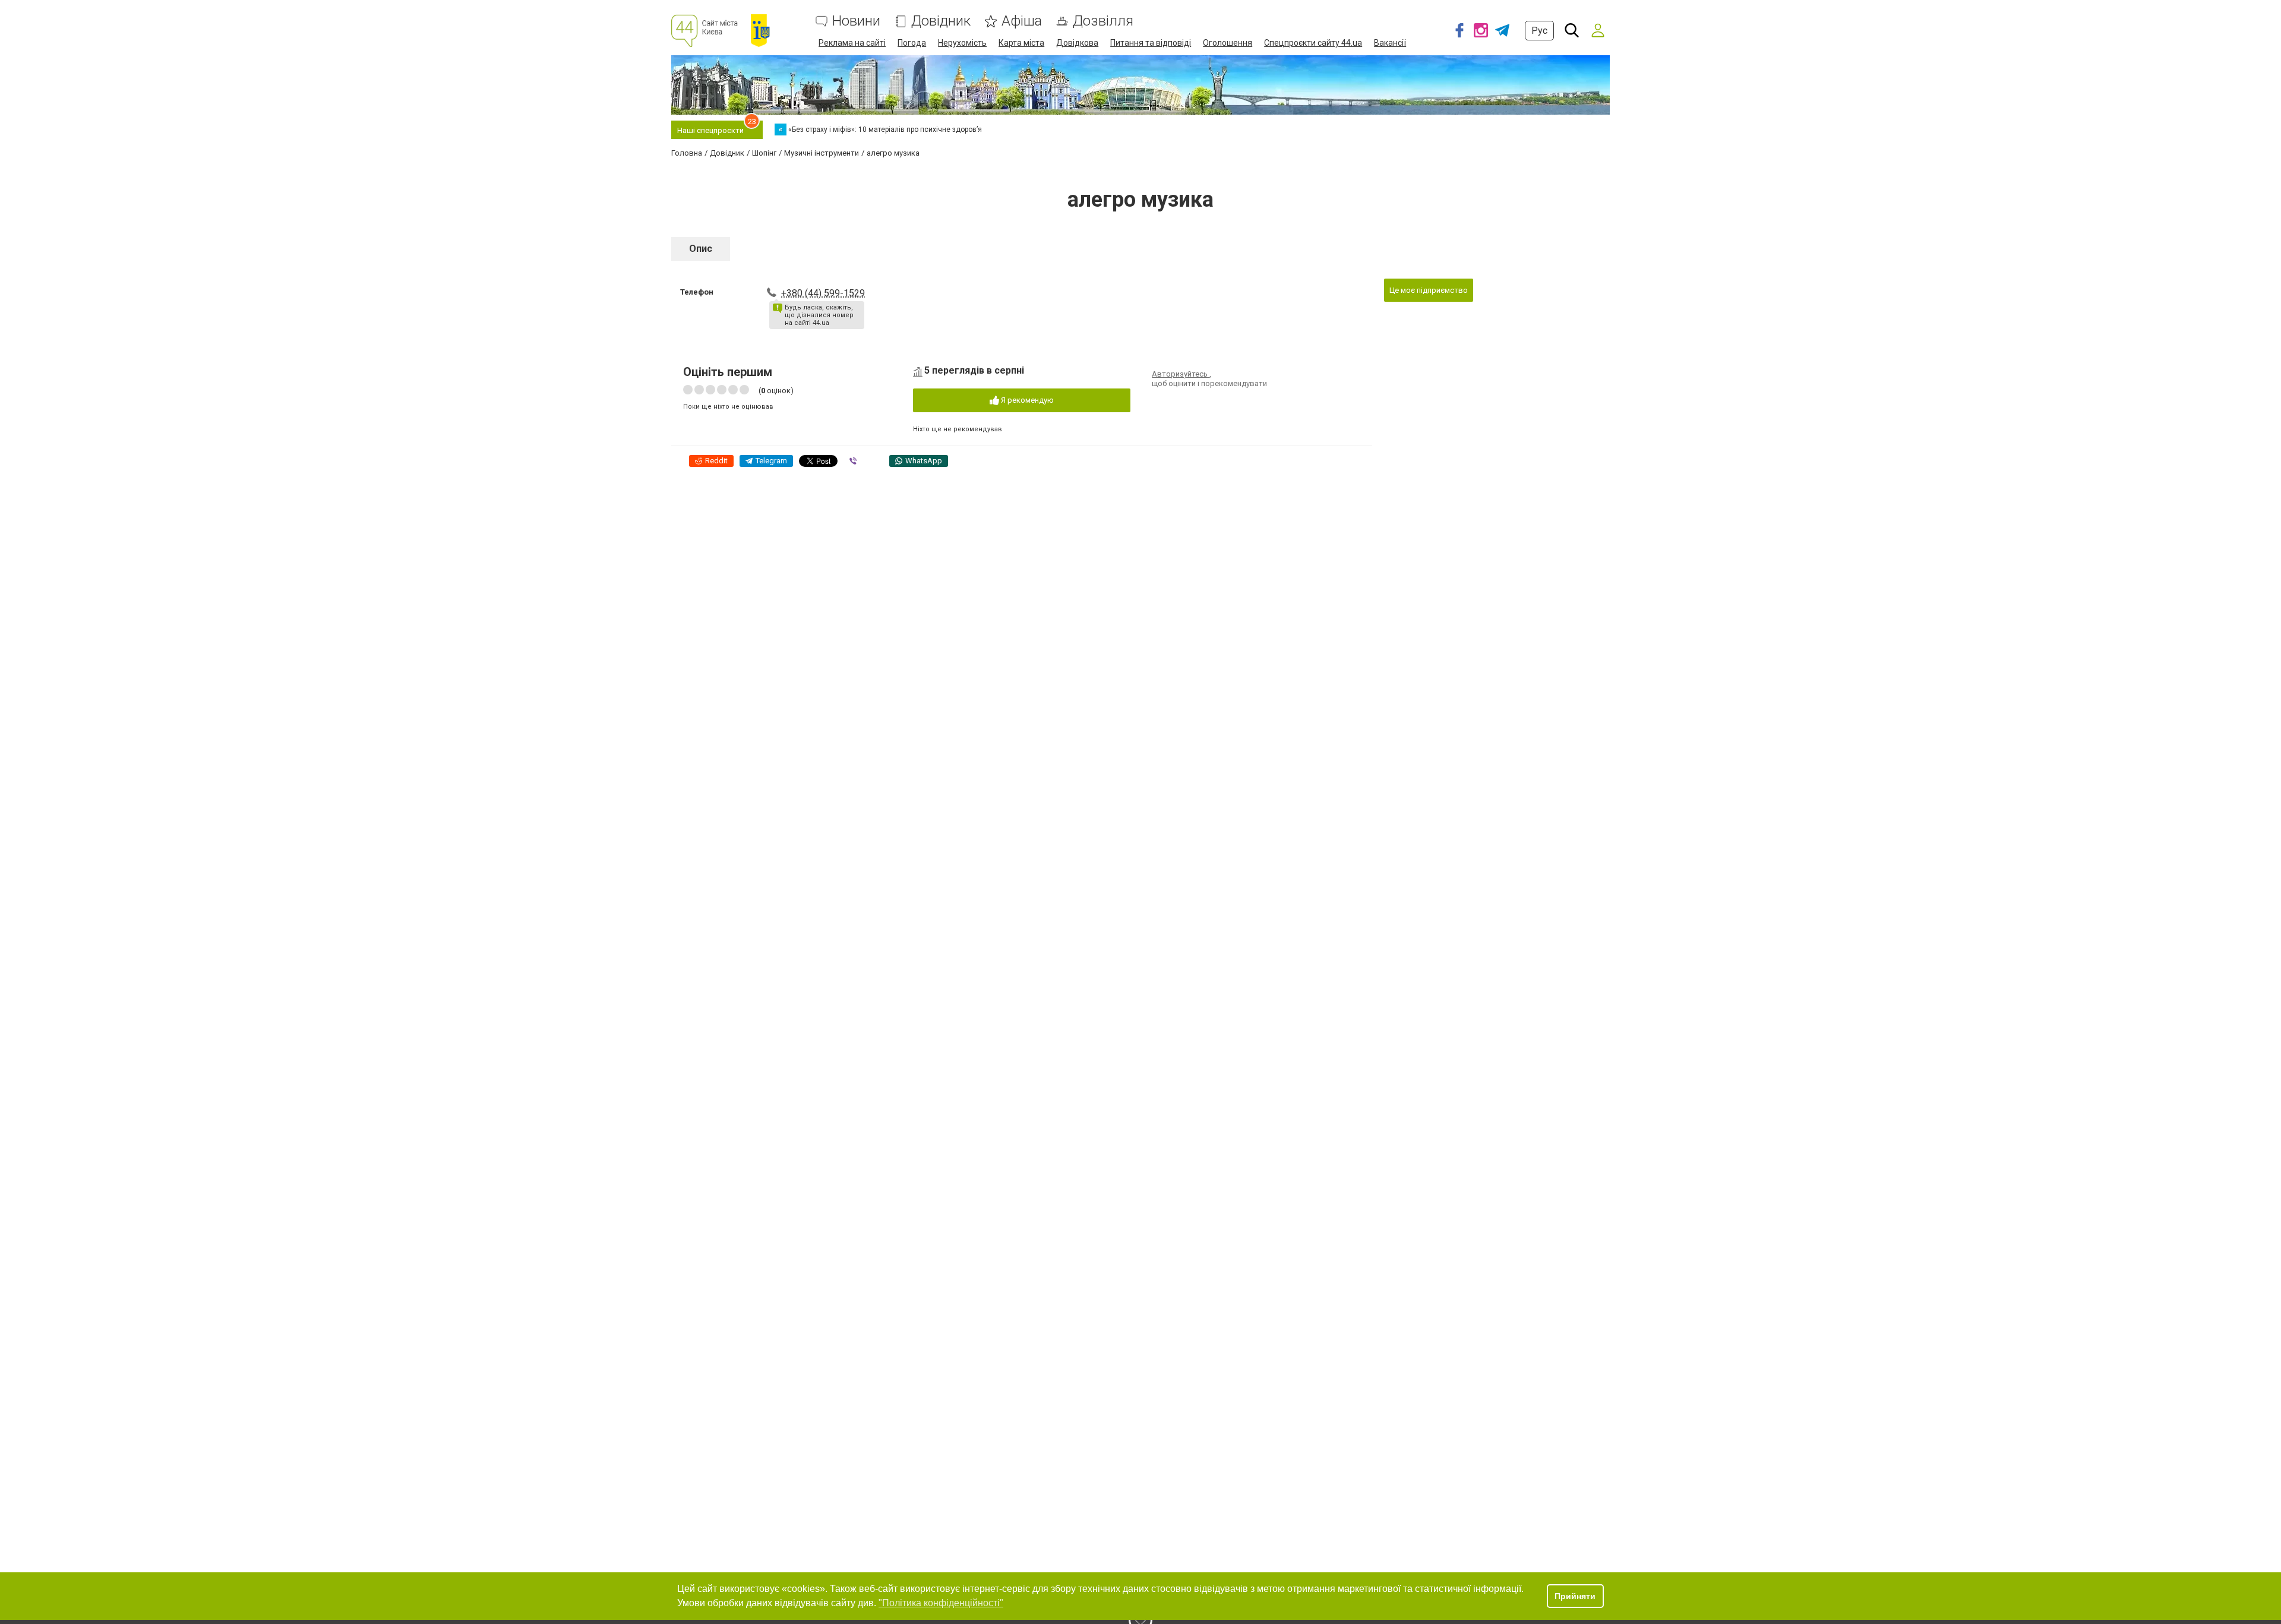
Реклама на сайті (852, 43)
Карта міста (1021, 43)
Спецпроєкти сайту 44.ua (1313, 43)
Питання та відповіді (1151, 43)
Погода (912, 43)
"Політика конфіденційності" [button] (941, 1603)
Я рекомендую (1026, 400)
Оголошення (1228, 43)
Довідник (941, 21)
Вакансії (1390, 43)
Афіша (1022, 21)
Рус (1539, 31)
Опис (701, 249)
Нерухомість (962, 43)
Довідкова (1077, 43)
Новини (856, 21)
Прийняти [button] (1575, 1596)
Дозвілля (1103, 21)
